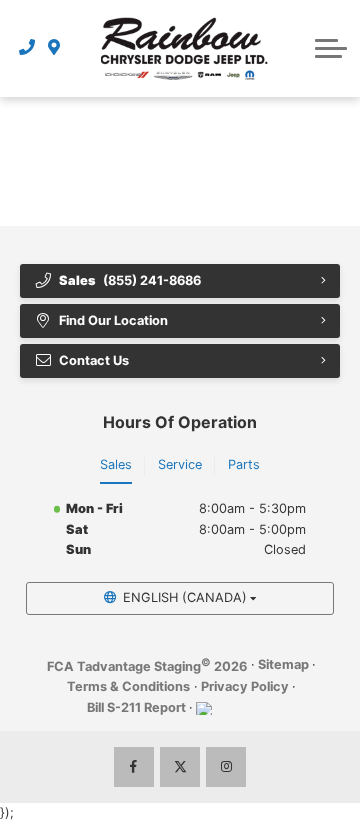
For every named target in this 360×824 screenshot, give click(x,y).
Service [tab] (180, 464)
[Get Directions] (54, 48)
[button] (331, 48)
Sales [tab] (116, 464)
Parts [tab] (244, 464)
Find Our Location (113, 320)
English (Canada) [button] (185, 597)
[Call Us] (27, 48)
